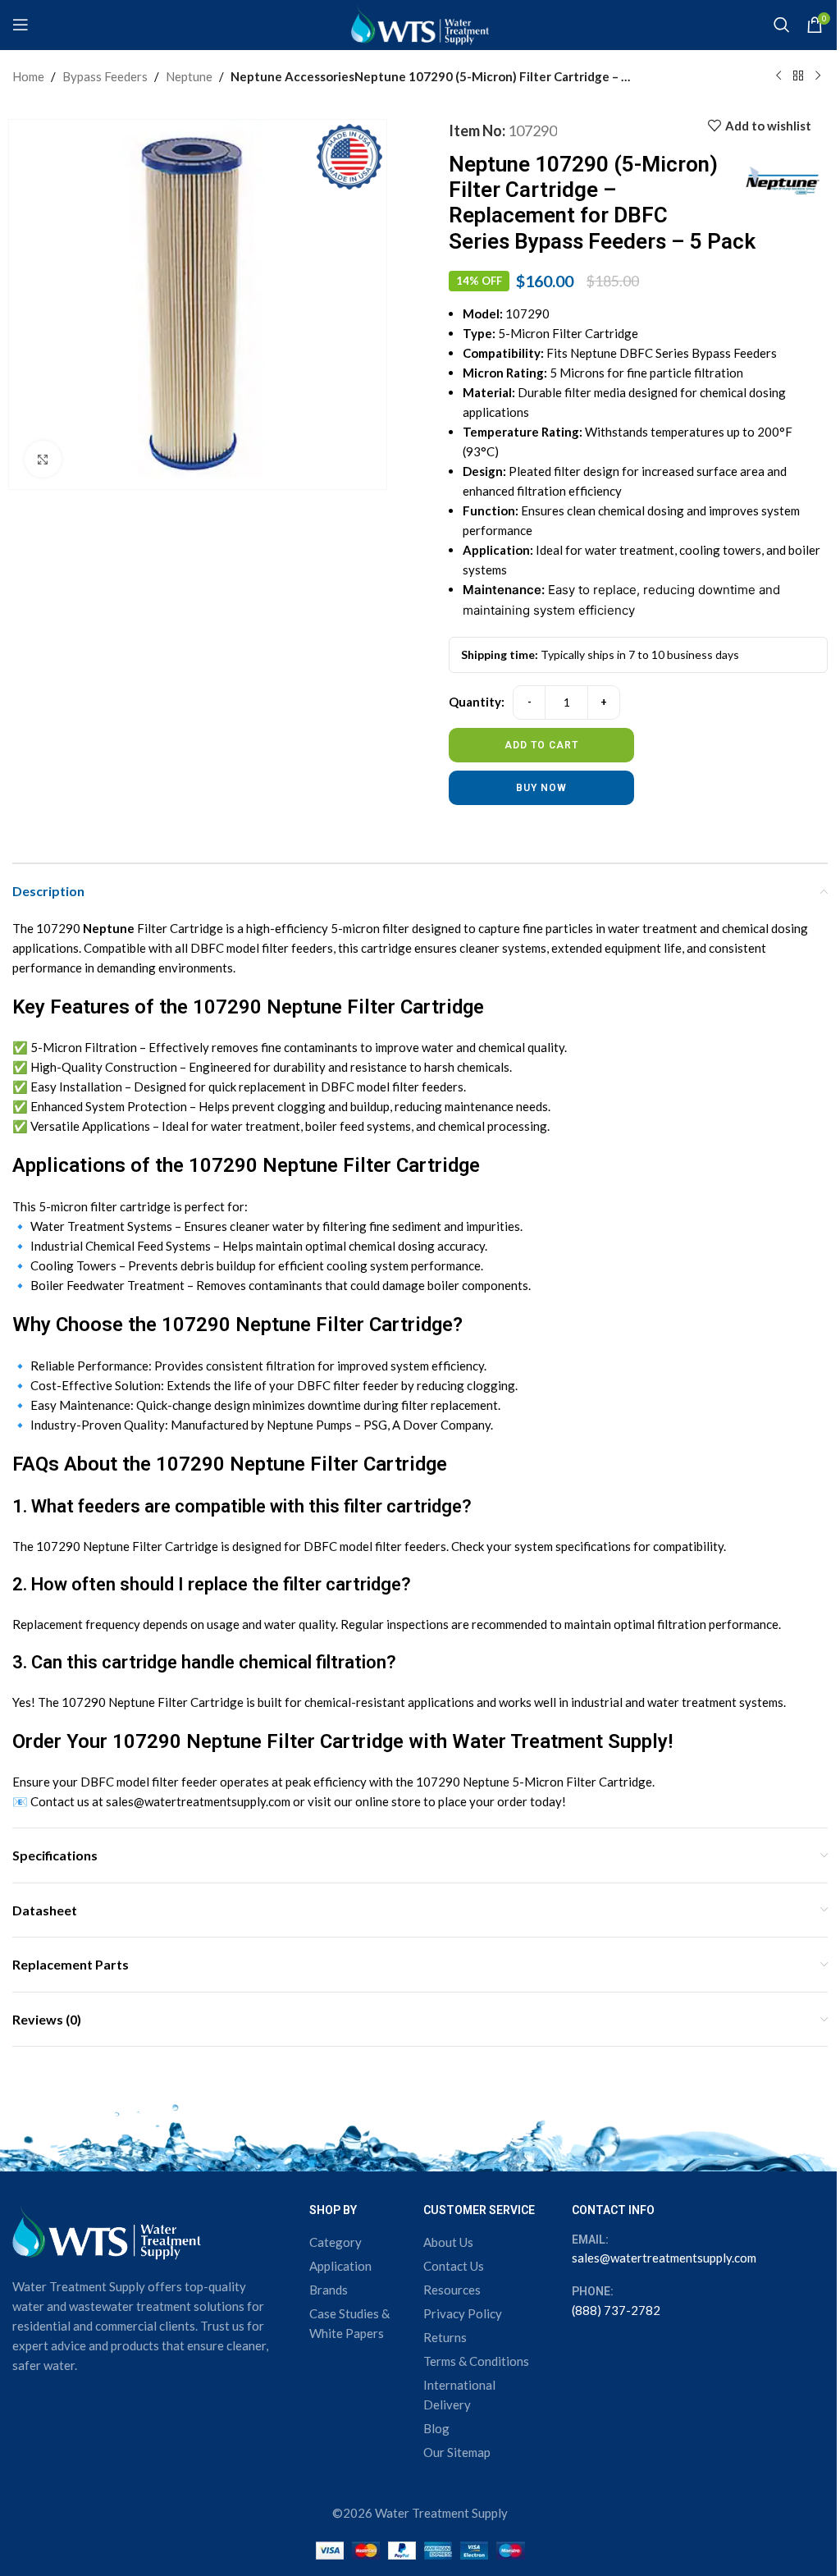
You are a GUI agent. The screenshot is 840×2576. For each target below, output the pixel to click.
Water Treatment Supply (560, 1741)
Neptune (189, 76)
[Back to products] (798, 76)
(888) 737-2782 (616, 2310)
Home (28, 76)
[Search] (782, 25)
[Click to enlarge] (43, 459)
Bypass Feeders (105, 76)
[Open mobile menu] (21, 25)
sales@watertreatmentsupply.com (664, 2258)
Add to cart (541, 745)
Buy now (541, 788)
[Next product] (818, 76)
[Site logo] (420, 23)
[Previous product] (778, 76)
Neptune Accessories (292, 76)
